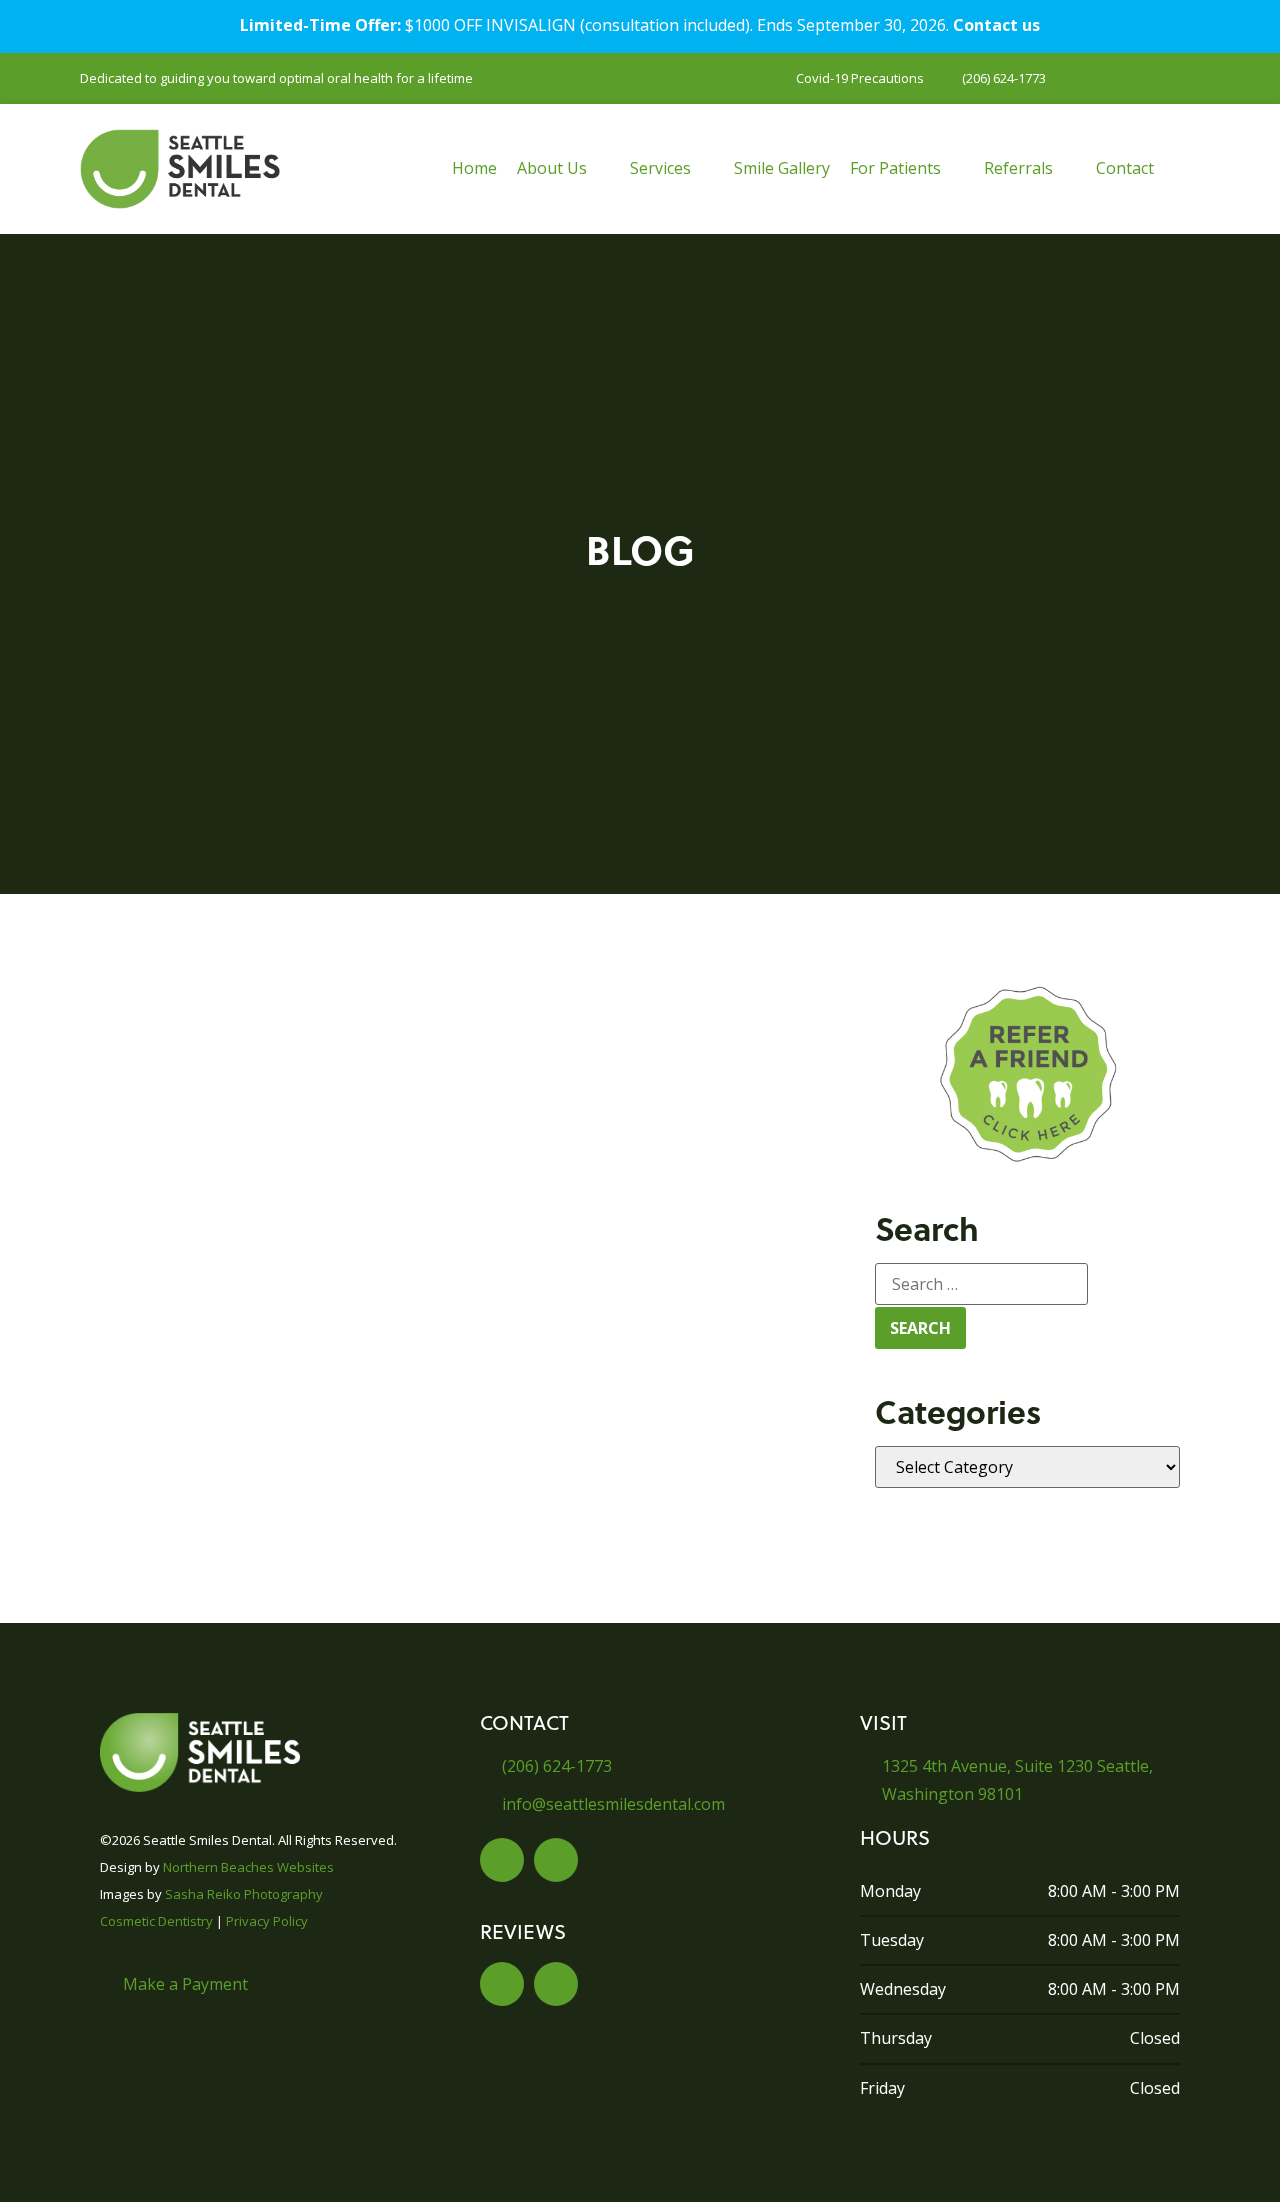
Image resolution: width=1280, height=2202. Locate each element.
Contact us (996, 25)
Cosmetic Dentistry (156, 1921)
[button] (563, 168)
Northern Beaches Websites (248, 1867)
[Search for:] (981, 1284)
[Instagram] (556, 1860)
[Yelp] (502, 1984)
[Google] (556, 1984)
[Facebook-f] (502, 1860)
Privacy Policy (267, 1921)
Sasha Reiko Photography (244, 1894)
